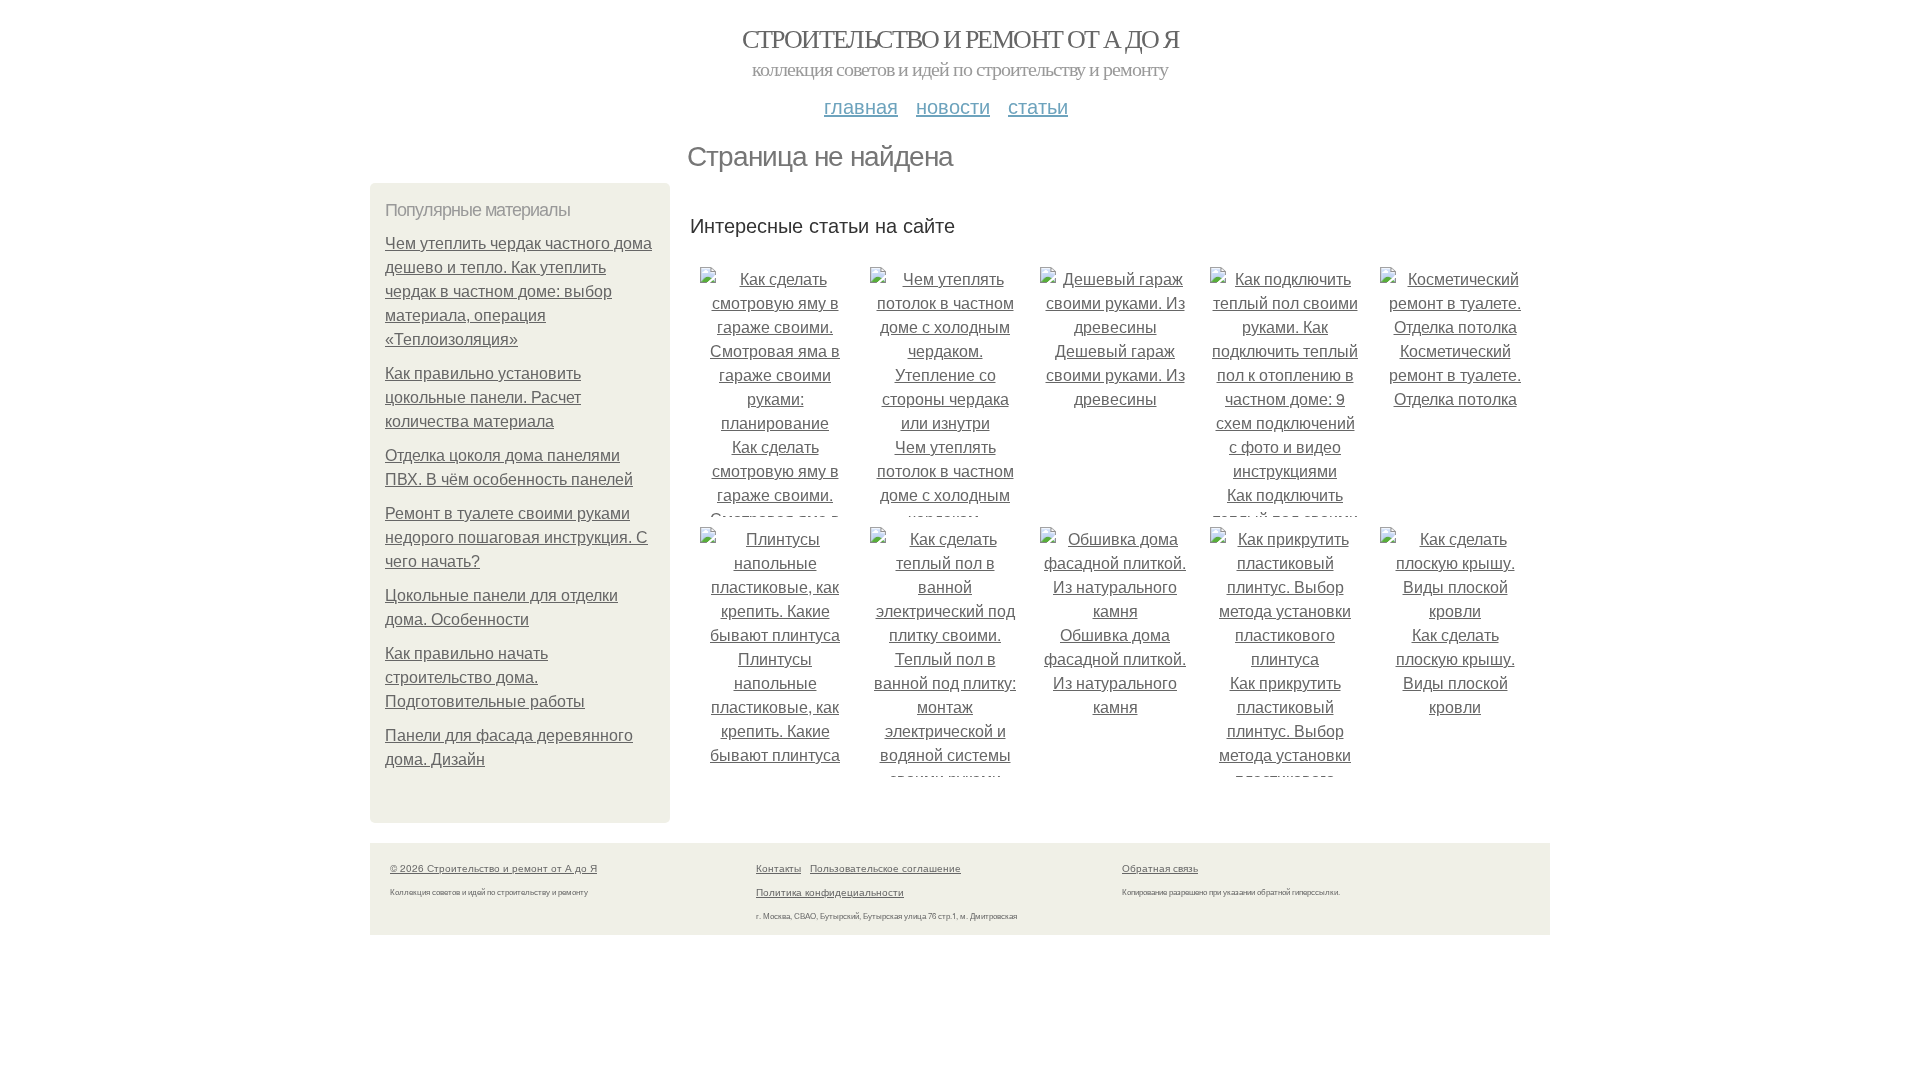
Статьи (1038, 105)
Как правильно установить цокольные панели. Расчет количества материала (483, 397)
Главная (861, 105)
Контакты (778, 868)
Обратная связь (1160, 868)
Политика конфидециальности (830, 892)
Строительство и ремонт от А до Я (960, 38)
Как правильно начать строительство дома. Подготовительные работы (485, 677)
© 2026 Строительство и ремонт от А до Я (493, 868)
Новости (953, 105)
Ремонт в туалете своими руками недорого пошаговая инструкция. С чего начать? (516, 537)
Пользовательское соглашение (885, 868)
